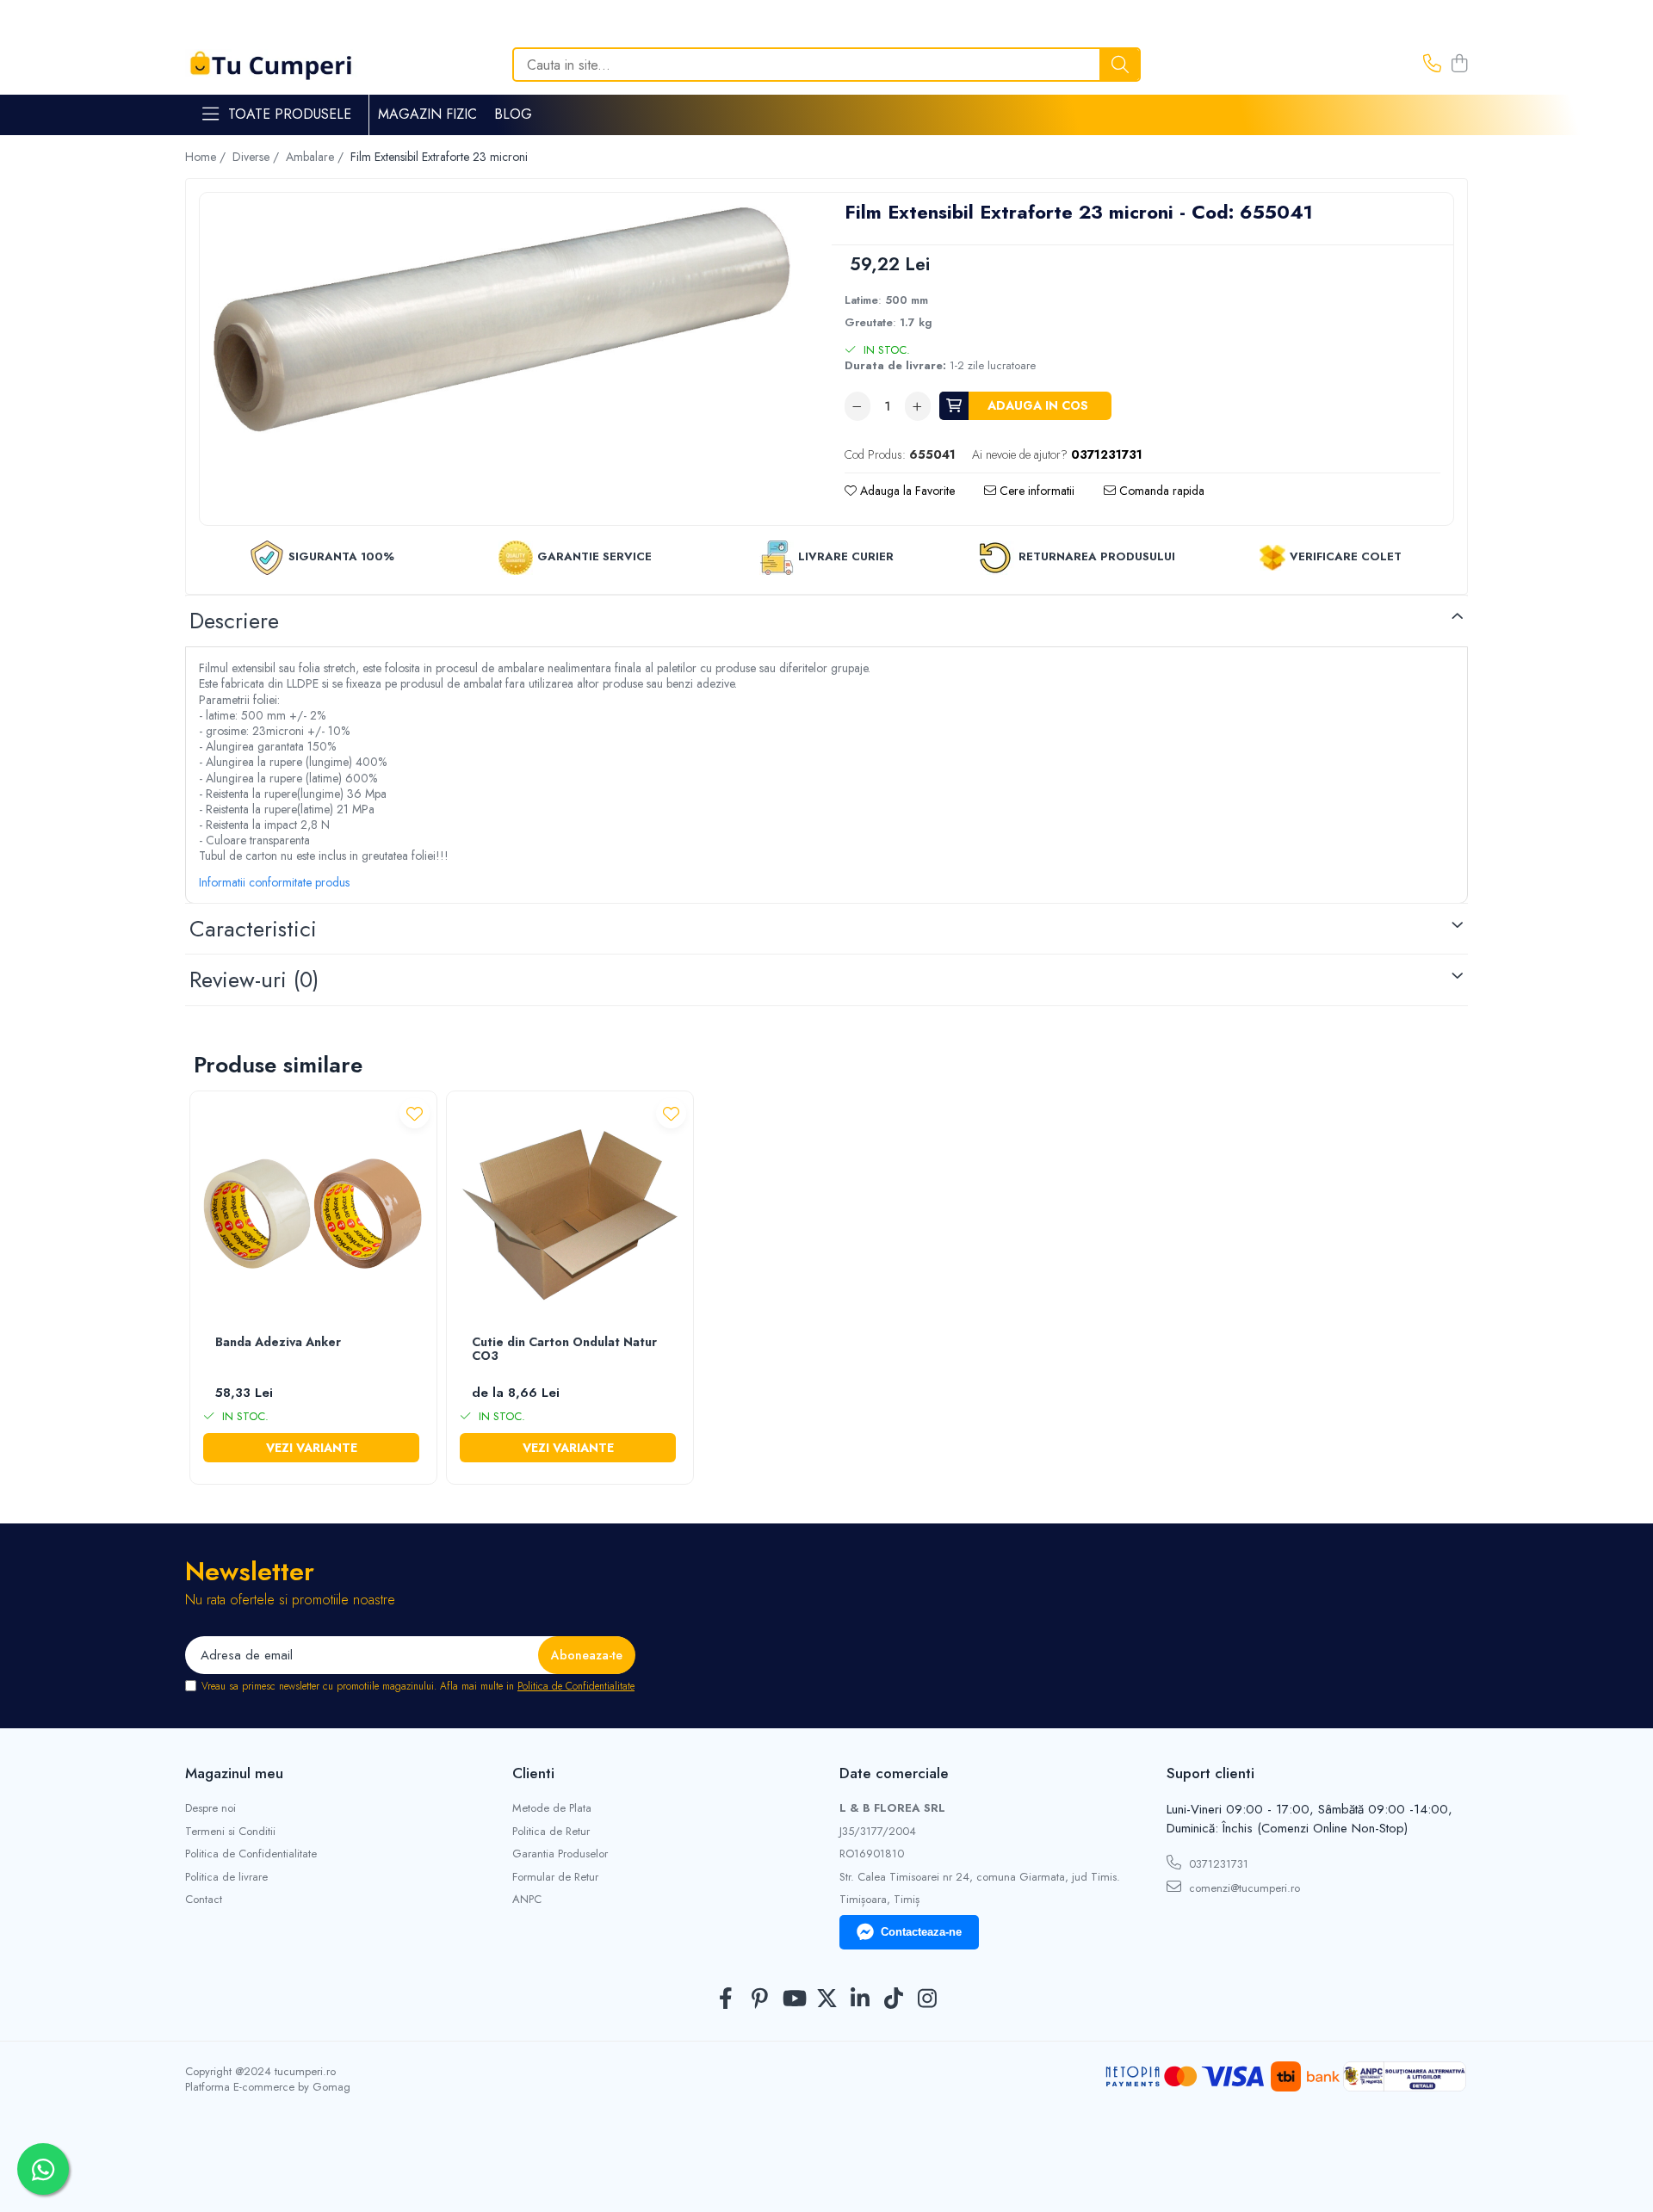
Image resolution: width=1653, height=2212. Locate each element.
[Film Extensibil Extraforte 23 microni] (502, 320)
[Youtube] (793, 1999)
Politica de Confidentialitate (576, 1686)
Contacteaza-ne (921, 1932)
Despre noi (210, 1808)
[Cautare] (1120, 65)
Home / (207, 157)
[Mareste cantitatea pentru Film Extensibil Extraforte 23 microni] (918, 406)
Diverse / (257, 157)
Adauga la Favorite (906, 491)
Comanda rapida (1160, 491)
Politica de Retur (551, 1832)
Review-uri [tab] (254, 979)
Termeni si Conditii (230, 1832)
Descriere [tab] (234, 621)
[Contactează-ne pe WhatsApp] (43, 2169)
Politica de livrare (226, 1877)
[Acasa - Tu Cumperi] (271, 65)
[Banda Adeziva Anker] (313, 1214)
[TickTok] (894, 1999)
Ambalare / (316, 157)
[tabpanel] (502, 320)
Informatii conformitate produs (274, 882)
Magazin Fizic (427, 114)
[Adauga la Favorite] (415, 1113)
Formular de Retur (555, 1877)
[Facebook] (726, 1999)
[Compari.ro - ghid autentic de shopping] (826, 2171)
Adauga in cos (1038, 405)
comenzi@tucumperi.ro (1243, 1888)
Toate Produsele (290, 114)
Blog (513, 114)
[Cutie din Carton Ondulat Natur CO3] (570, 1214)
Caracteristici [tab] (253, 929)
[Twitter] (827, 1999)
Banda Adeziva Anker (278, 1343)
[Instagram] (928, 1999)
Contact (204, 1900)
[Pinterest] (760, 1999)
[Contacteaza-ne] (1432, 65)
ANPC (527, 1900)
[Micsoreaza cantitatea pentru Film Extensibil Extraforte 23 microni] (857, 406)
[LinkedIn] (861, 1999)
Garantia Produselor (560, 1854)
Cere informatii (1035, 491)
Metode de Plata (552, 1808)
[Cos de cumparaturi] (1459, 65)
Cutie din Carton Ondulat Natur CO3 (564, 1350)
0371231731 (1217, 1864)
